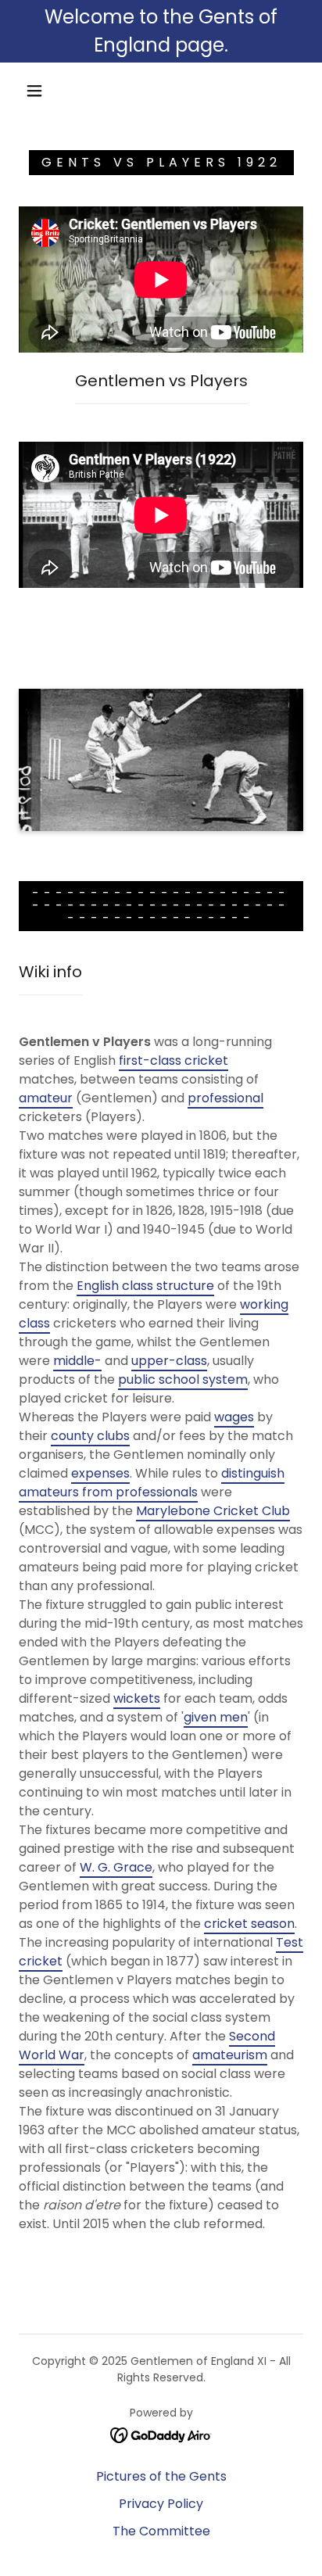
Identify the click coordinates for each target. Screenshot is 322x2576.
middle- (77, 1361)
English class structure (145, 1286)
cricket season (249, 1924)
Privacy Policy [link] (161, 2504)
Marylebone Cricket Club (213, 1511)
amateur (46, 1098)
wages (234, 1417)
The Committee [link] (161, 2531)
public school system (183, 1379)
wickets (137, 1698)
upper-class (169, 1361)
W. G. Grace (116, 1867)
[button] (34, 91)
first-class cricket (174, 1060)
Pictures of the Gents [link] (161, 2476)
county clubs (90, 1436)
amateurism (230, 2055)
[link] (161, 2434)
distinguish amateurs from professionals (152, 1483)
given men (216, 1717)
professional (225, 1098)
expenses (100, 1473)
